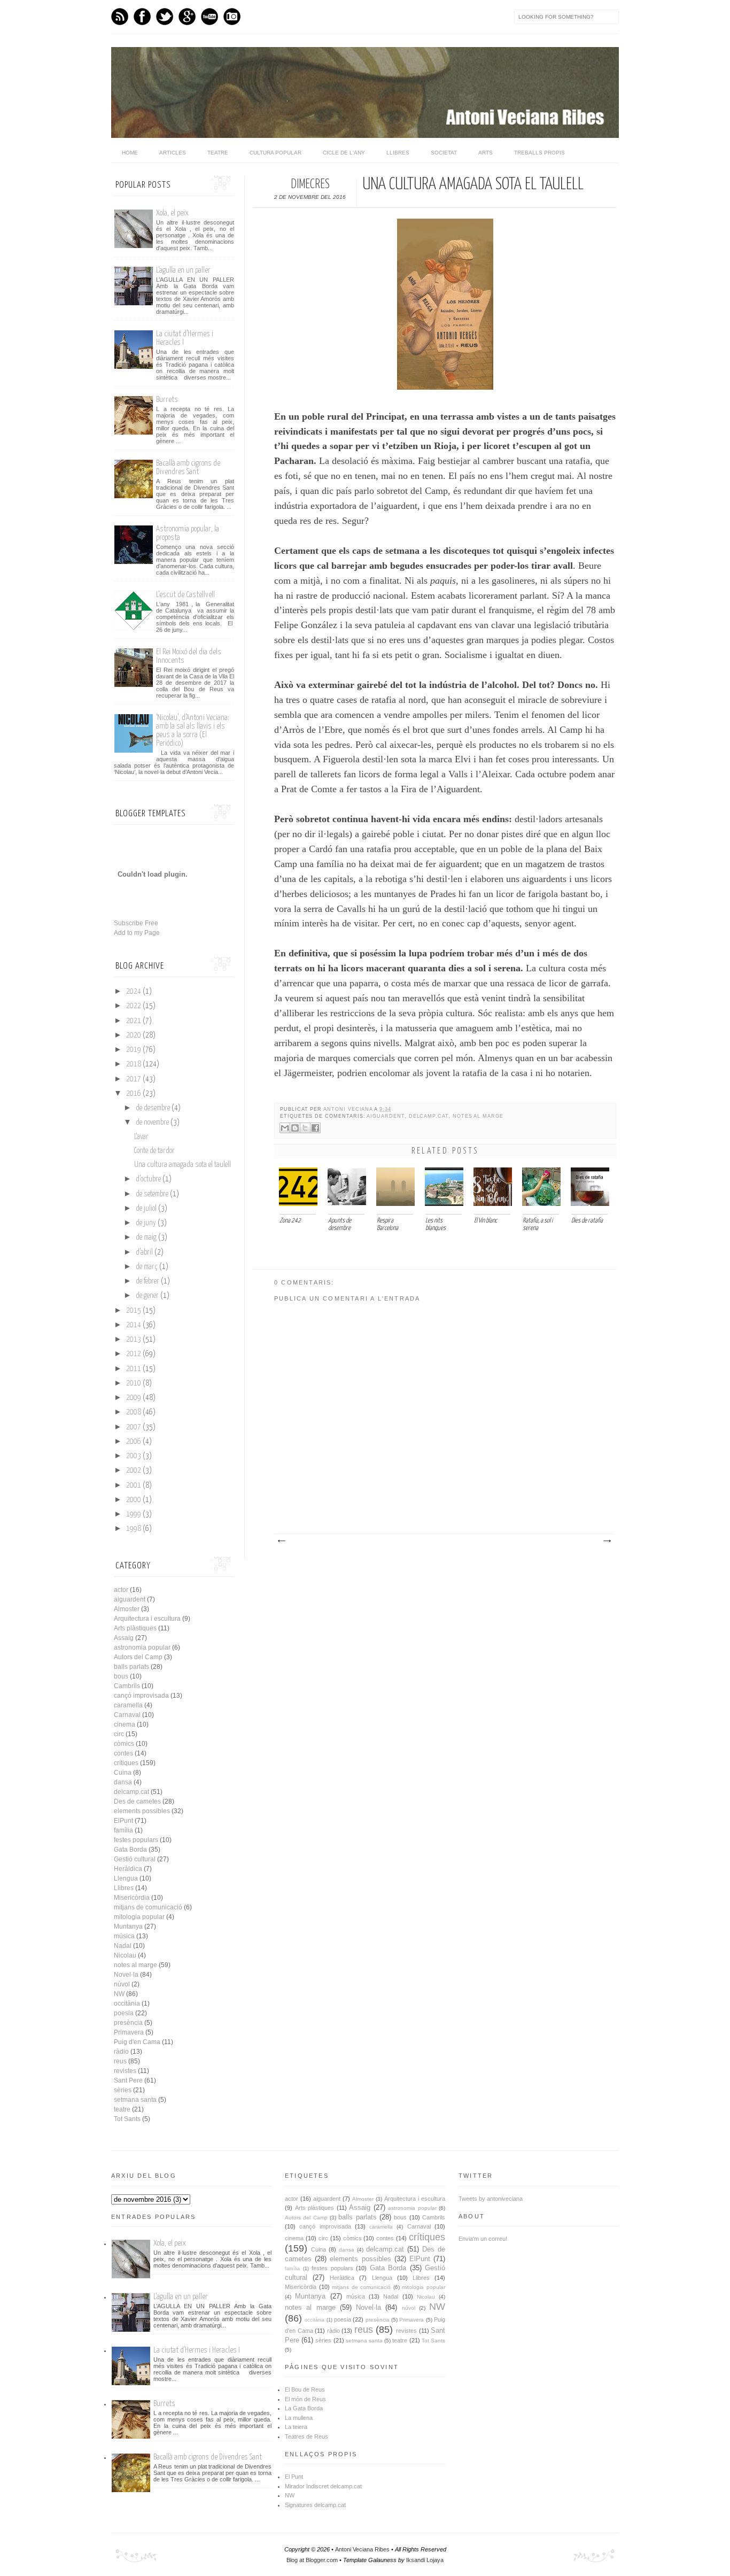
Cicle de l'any (344, 153)
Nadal (123, 1946)
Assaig (124, 1638)
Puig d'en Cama (137, 2042)
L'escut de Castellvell (185, 595)
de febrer (147, 1281)
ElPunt (123, 1821)
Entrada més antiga (607, 1541)
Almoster (127, 1609)
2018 (134, 1064)
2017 (134, 1079)
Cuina (123, 1773)
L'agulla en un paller (183, 270)
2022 (134, 1006)
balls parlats (131, 1667)
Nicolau (125, 1955)
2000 (134, 1500)
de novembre (152, 1123)
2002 (134, 1471)
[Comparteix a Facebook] (315, 1128)
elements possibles (142, 1811)
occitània (127, 2003)
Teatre (218, 153)
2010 (134, 1383)
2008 (134, 1412)
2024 (134, 992)
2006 (134, 1442)
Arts (486, 153)
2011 (134, 1369)
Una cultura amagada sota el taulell (183, 1165)
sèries (123, 2090)
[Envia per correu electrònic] (285, 1128)
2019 (134, 1050)
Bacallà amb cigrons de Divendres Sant (188, 467)
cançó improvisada (141, 1696)
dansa (123, 1782)
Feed (120, 17)
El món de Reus (305, 2399)
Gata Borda (130, 1850)
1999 (134, 1514)
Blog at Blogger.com (312, 2560)
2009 (134, 1398)
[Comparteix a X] (305, 1128)
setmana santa (135, 2100)
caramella (128, 1705)
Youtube (209, 17)
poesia (124, 2013)
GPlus (187, 17)
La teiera (296, 2427)
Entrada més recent (281, 1541)
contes (123, 1753)
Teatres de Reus (306, 2436)
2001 (134, 1486)
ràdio (121, 2052)
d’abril (144, 1252)
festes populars (136, 1840)
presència (128, 2023)
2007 (134, 1427)
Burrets (167, 400)
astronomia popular (142, 1647)
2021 (134, 1021)
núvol (122, 1984)
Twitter (165, 17)
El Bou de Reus (305, 2389)
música (124, 1936)
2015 (134, 1311)
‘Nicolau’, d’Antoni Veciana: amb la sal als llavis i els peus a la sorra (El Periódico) (193, 730)
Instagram (232, 17)
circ (119, 1734)
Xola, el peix (172, 213)
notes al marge (478, 1116)
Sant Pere (128, 2080)
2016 (134, 1094)
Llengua (126, 1878)
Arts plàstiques (135, 1628)
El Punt (294, 2477)
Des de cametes (137, 1801)
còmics (124, 1744)
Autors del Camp (138, 1657)
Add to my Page (137, 933)
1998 (134, 1529)
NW (119, 1994)
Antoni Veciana (349, 1109)
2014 (134, 1325)
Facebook (142, 17)
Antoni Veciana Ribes (362, 2549)
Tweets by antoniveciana (491, 2199)
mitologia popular (139, 1917)
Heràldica (128, 1869)
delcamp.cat (429, 1116)
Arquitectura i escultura (147, 1619)
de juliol (146, 1209)
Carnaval (127, 1715)
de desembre (153, 1108)
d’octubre (148, 1179)
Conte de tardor (154, 1151)
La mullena (299, 2418)
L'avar (141, 1137)
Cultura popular (275, 153)
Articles (173, 153)
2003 (134, 1456)
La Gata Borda (304, 2408)
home (130, 153)
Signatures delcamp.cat (315, 2505)
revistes (125, 2071)
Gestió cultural (135, 1859)
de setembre (152, 1194)
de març (147, 1267)
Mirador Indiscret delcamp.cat (323, 2486)
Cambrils (127, 1686)
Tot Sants (127, 2119)
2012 (134, 1354)
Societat (444, 153)
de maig (146, 1237)
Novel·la (126, 1975)
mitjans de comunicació (148, 1907)
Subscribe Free (136, 923)
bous (121, 1676)
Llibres (398, 153)
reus (120, 2061)
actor (121, 1590)
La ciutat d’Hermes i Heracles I (197, 2350)
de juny (146, 1223)
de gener (147, 1296)
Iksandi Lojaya (425, 2560)
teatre (122, 2109)
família (123, 1830)
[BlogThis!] (295, 1128)
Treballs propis (539, 153)
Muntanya (128, 1927)
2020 (134, 1035)
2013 (134, 1340)
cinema (125, 1724)
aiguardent (385, 1116)
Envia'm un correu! (483, 2239)
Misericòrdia (132, 1898)
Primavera (129, 2032)
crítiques (126, 1763)
